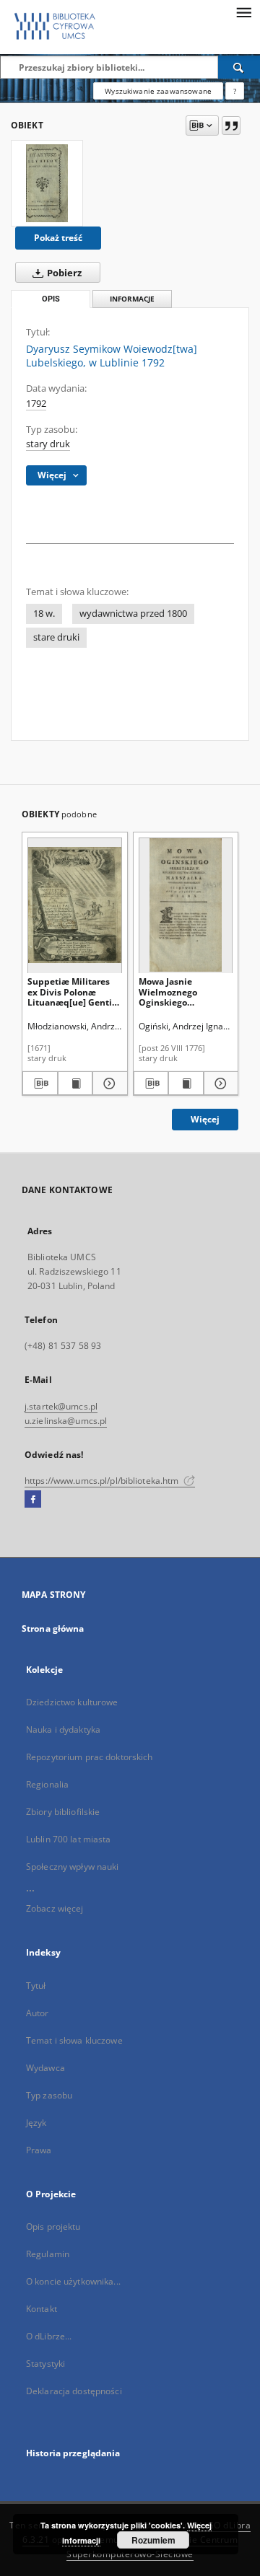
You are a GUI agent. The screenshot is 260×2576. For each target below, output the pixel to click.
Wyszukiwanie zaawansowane (158, 91)
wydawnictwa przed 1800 (133, 614)
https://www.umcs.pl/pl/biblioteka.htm (103, 1481)
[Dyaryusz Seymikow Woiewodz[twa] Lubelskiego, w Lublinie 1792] (47, 183)
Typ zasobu (49, 2095)
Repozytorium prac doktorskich (89, 1757)
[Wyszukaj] (239, 67)
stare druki (56, 637)
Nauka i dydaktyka (63, 1729)
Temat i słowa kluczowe (74, 2040)
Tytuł (36, 1986)
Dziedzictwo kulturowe (72, 1702)
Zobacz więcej (55, 1908)
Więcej (205, 1119)
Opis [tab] (51, 299)
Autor (38, 2013)
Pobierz (63, 273)
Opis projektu (53, 2226)
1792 (36, 404)
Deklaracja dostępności (74, 2391)
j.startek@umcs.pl (61, 1406)
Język (36, 2123)
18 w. (44, 614)
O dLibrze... (49, 2336)
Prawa (39, 2150)
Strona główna (53, 1628)
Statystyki (45, 2364)
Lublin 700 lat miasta (69, 1839)
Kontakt (42, 2309)
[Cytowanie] (231, 126)
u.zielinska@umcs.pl (66, 1421)
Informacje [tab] (132, 299)
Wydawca (45, 2068)
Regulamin (48, 2254)
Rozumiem (153, 2540)
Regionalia (47, 1784)
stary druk (48, 444)
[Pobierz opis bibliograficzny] (40, 1083)
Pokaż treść (58, 238)
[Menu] (243, 12)
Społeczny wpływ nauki (73, 1867)
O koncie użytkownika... (73, 2281)
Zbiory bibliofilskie (63, 1812)
